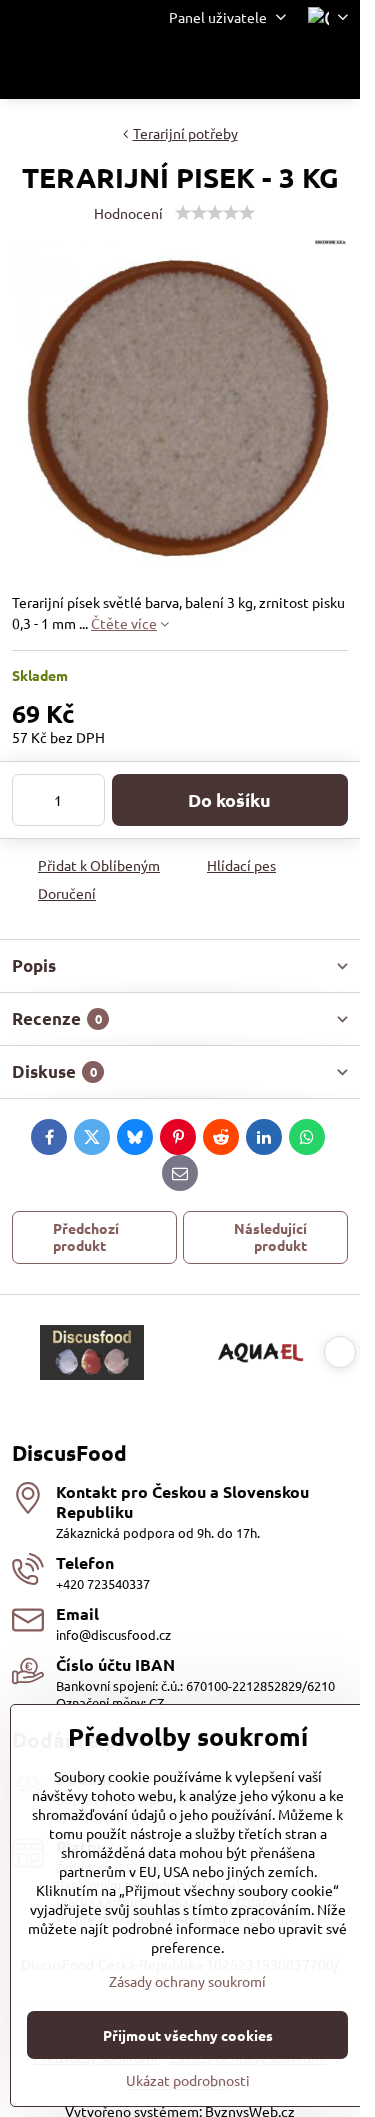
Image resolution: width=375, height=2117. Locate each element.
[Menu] (336, 67)
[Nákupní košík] (288, 67)
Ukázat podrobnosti (188, 2080)
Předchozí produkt (86, 1237)
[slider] (215, 213)
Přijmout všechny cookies (188, 2035)
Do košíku (229, 799)
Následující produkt (270, 1237)
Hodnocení (128, 213)
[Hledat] (240, 67)
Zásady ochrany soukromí (187, 1981)
